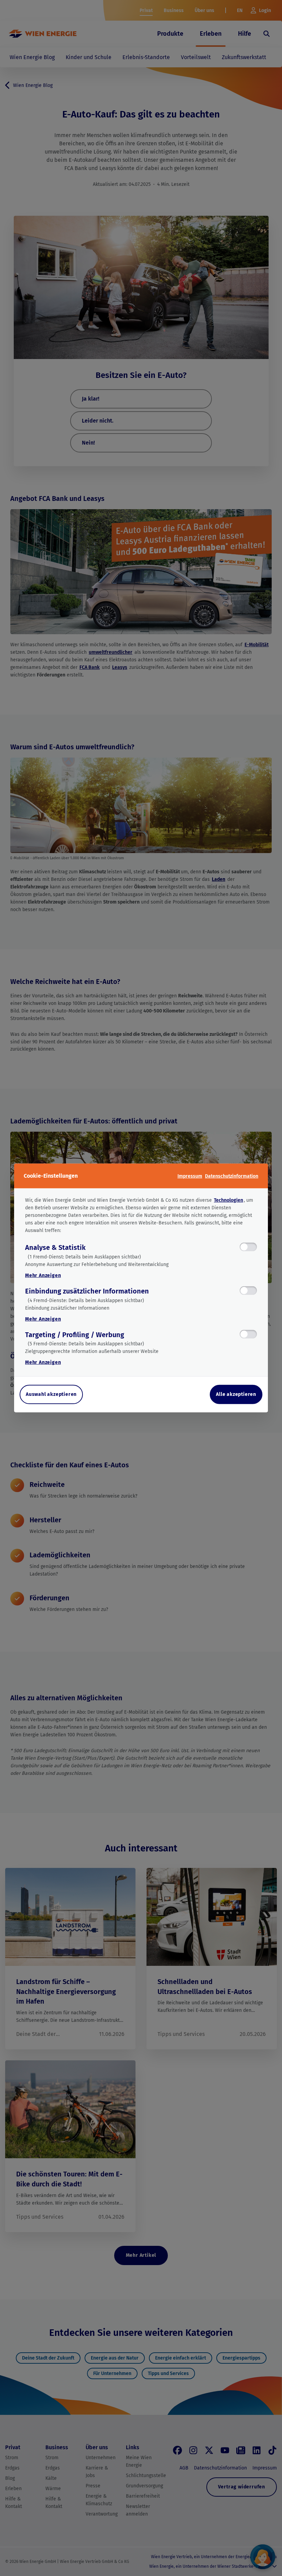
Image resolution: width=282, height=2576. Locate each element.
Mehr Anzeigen (43, 1275)
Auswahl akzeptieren (51, 1394)
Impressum (190, 1176)
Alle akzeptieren (236, 1394)
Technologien (229, 1200)
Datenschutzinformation (232, 1176)
